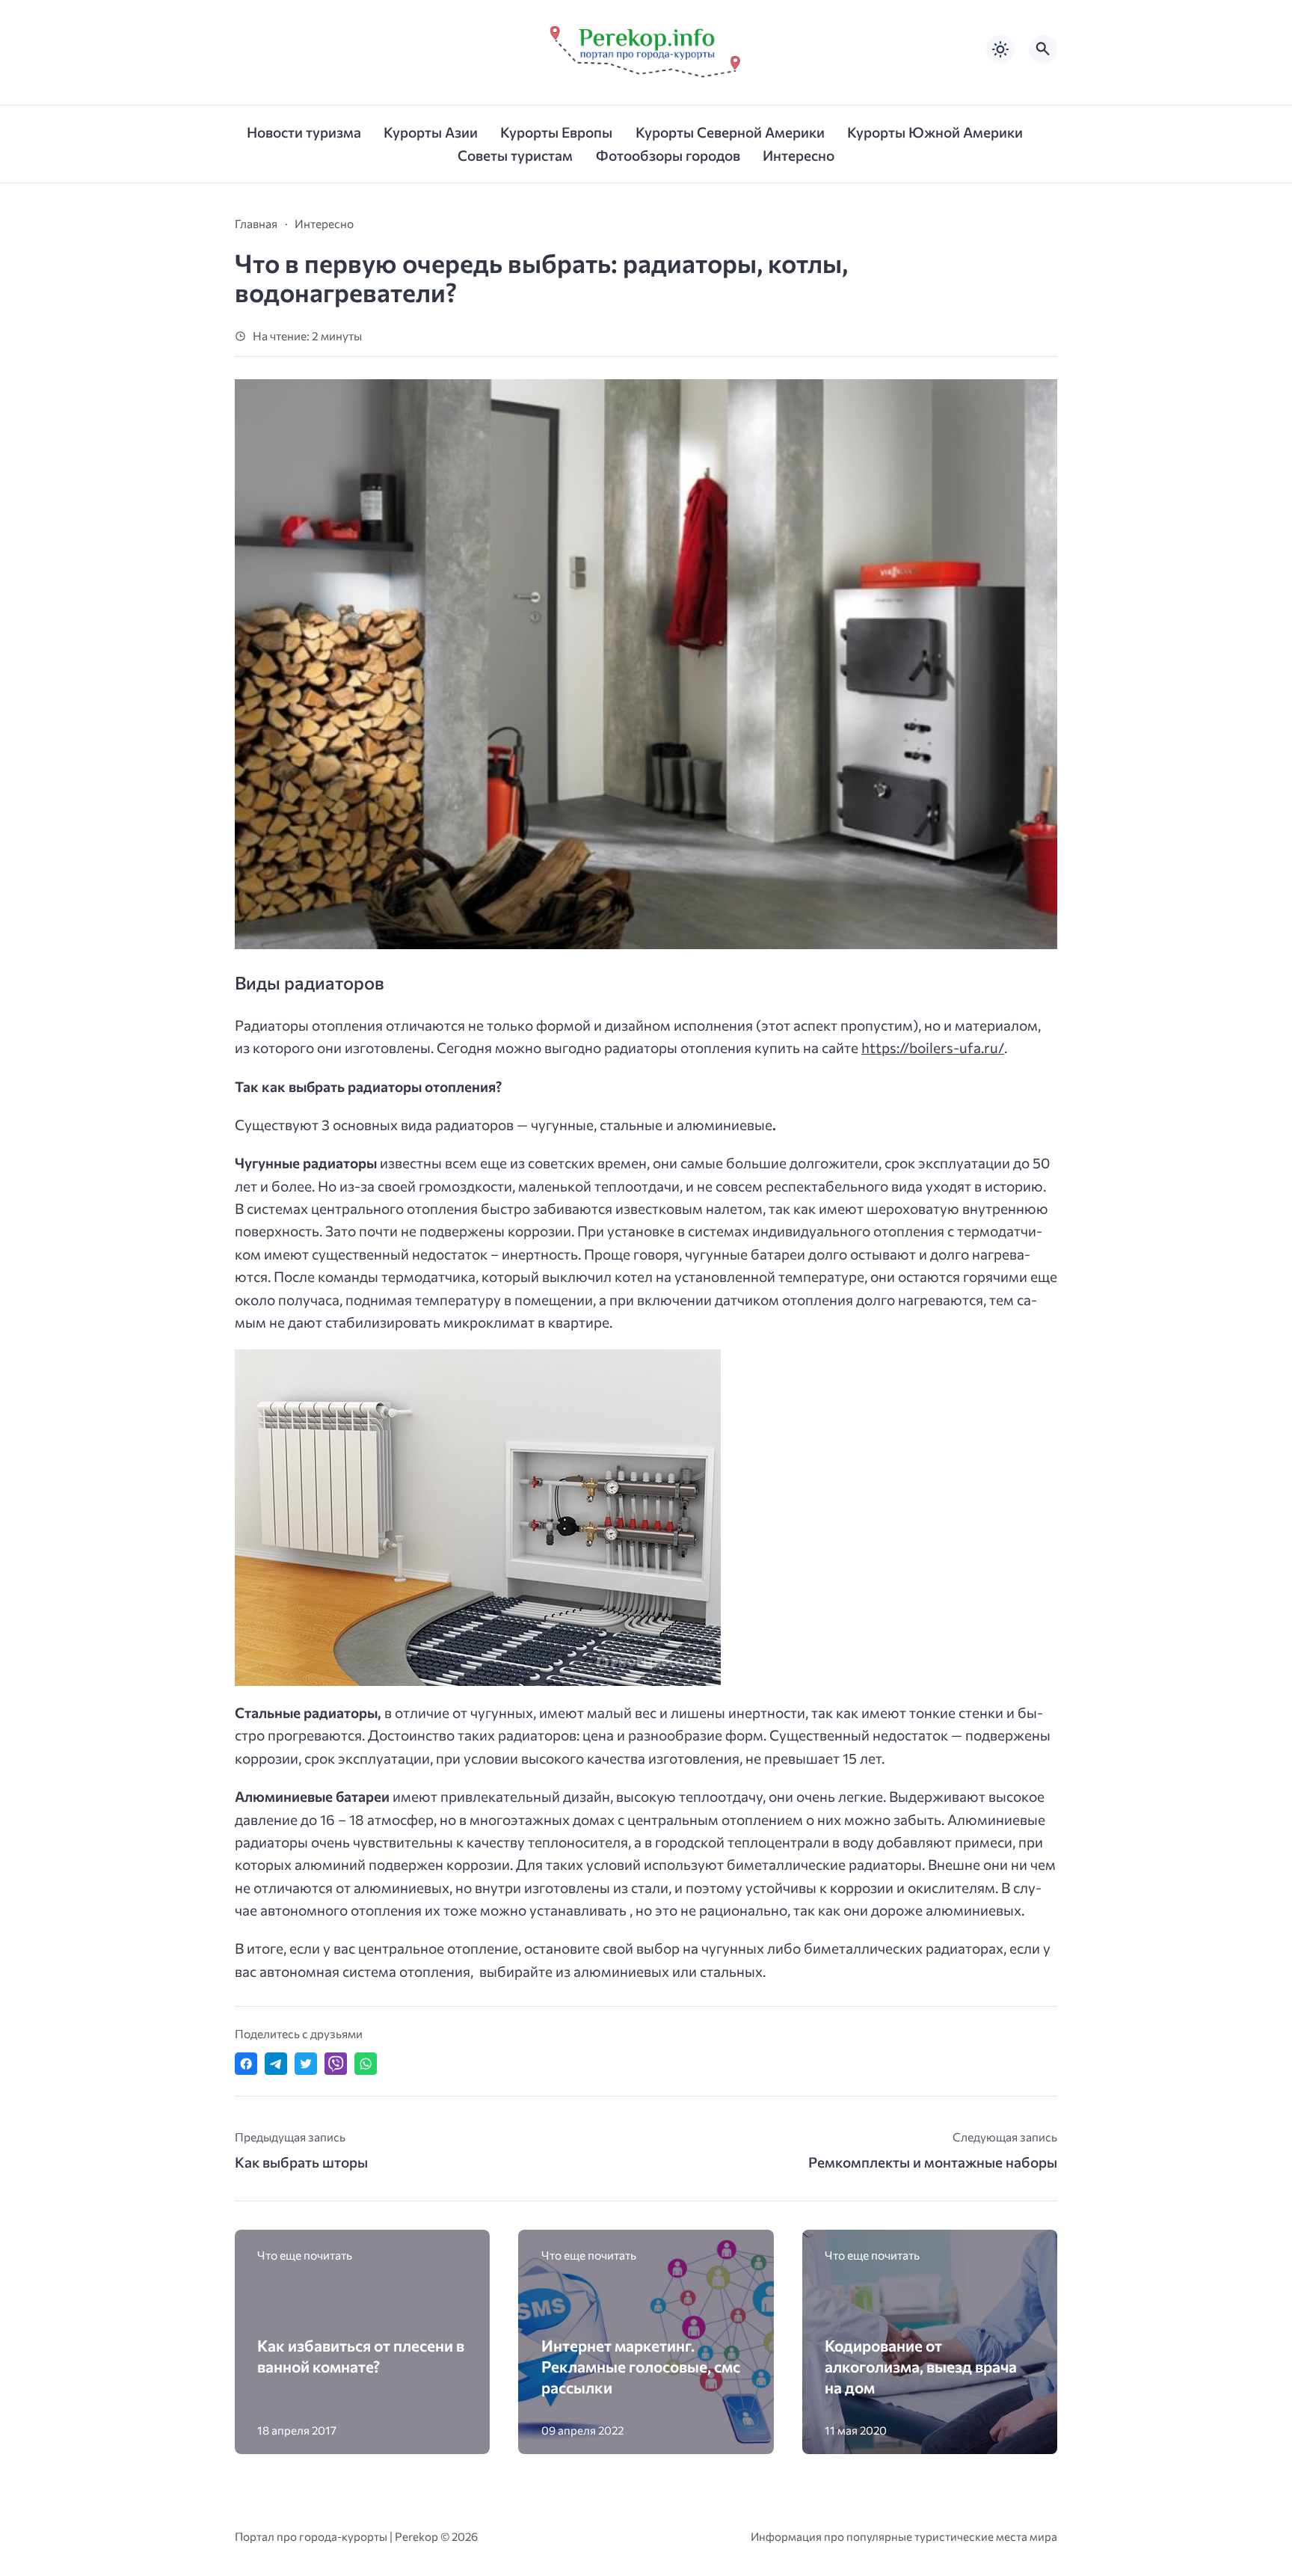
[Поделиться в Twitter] (306, 2064)
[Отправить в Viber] (336, 2064)
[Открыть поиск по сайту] (1043, 49)
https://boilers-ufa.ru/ (933, 1048)
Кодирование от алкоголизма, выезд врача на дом (921, 2366)
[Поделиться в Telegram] (276, 2064)
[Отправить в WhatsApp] (366, 2064)
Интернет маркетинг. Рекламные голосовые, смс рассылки (641, 2366)
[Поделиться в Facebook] (246, 2064)
